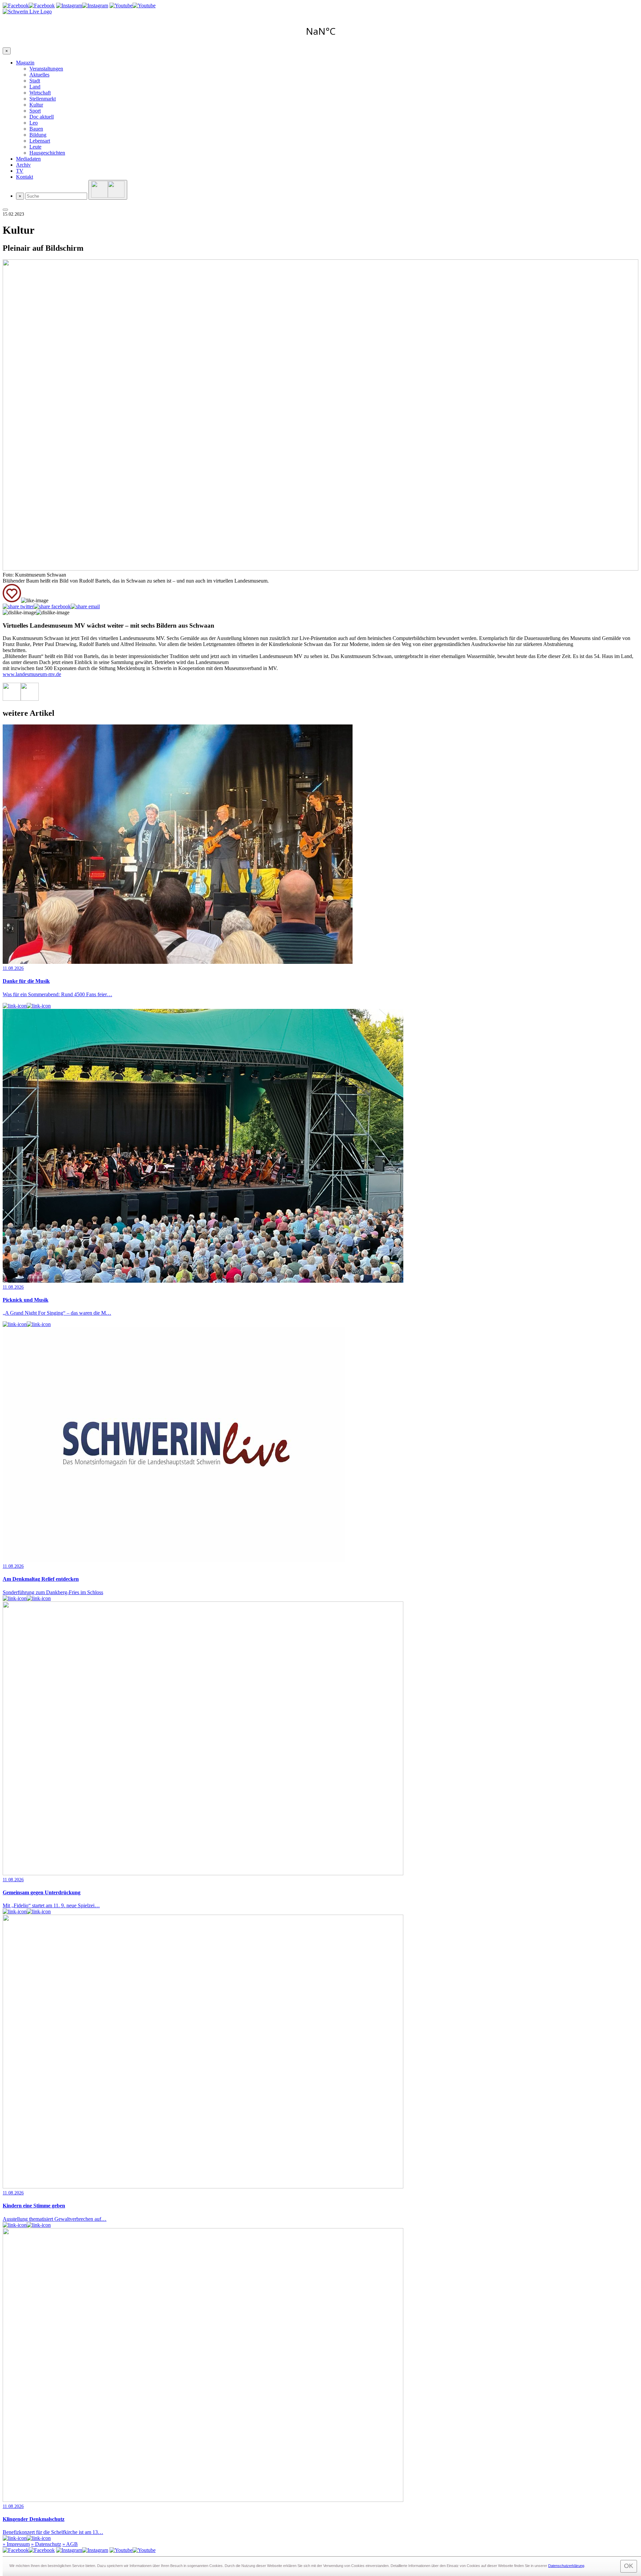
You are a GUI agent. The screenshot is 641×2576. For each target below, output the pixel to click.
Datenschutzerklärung (566, 2566)
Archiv (23, 165)
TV (20, 171)
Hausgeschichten (47, 153)
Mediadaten (28, 159)
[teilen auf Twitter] (18, 607)
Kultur (36, 105)
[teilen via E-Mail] (85, 607)
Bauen (36, 129)
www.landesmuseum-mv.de (32, 674)
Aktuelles (39, 75)
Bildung (38, 135)
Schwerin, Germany (320, 31)
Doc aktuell (42, 117)
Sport (35, 111)
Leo (34, 123)
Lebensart (40, 141)
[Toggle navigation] (5, 210)
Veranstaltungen (46, 69)
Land (35, 87)
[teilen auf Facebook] (52, 607)
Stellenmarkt (43, 99)
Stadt (35, 81)
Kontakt (25, 177)
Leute (35, 147)
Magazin (25, 63)
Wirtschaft (40, 93)
